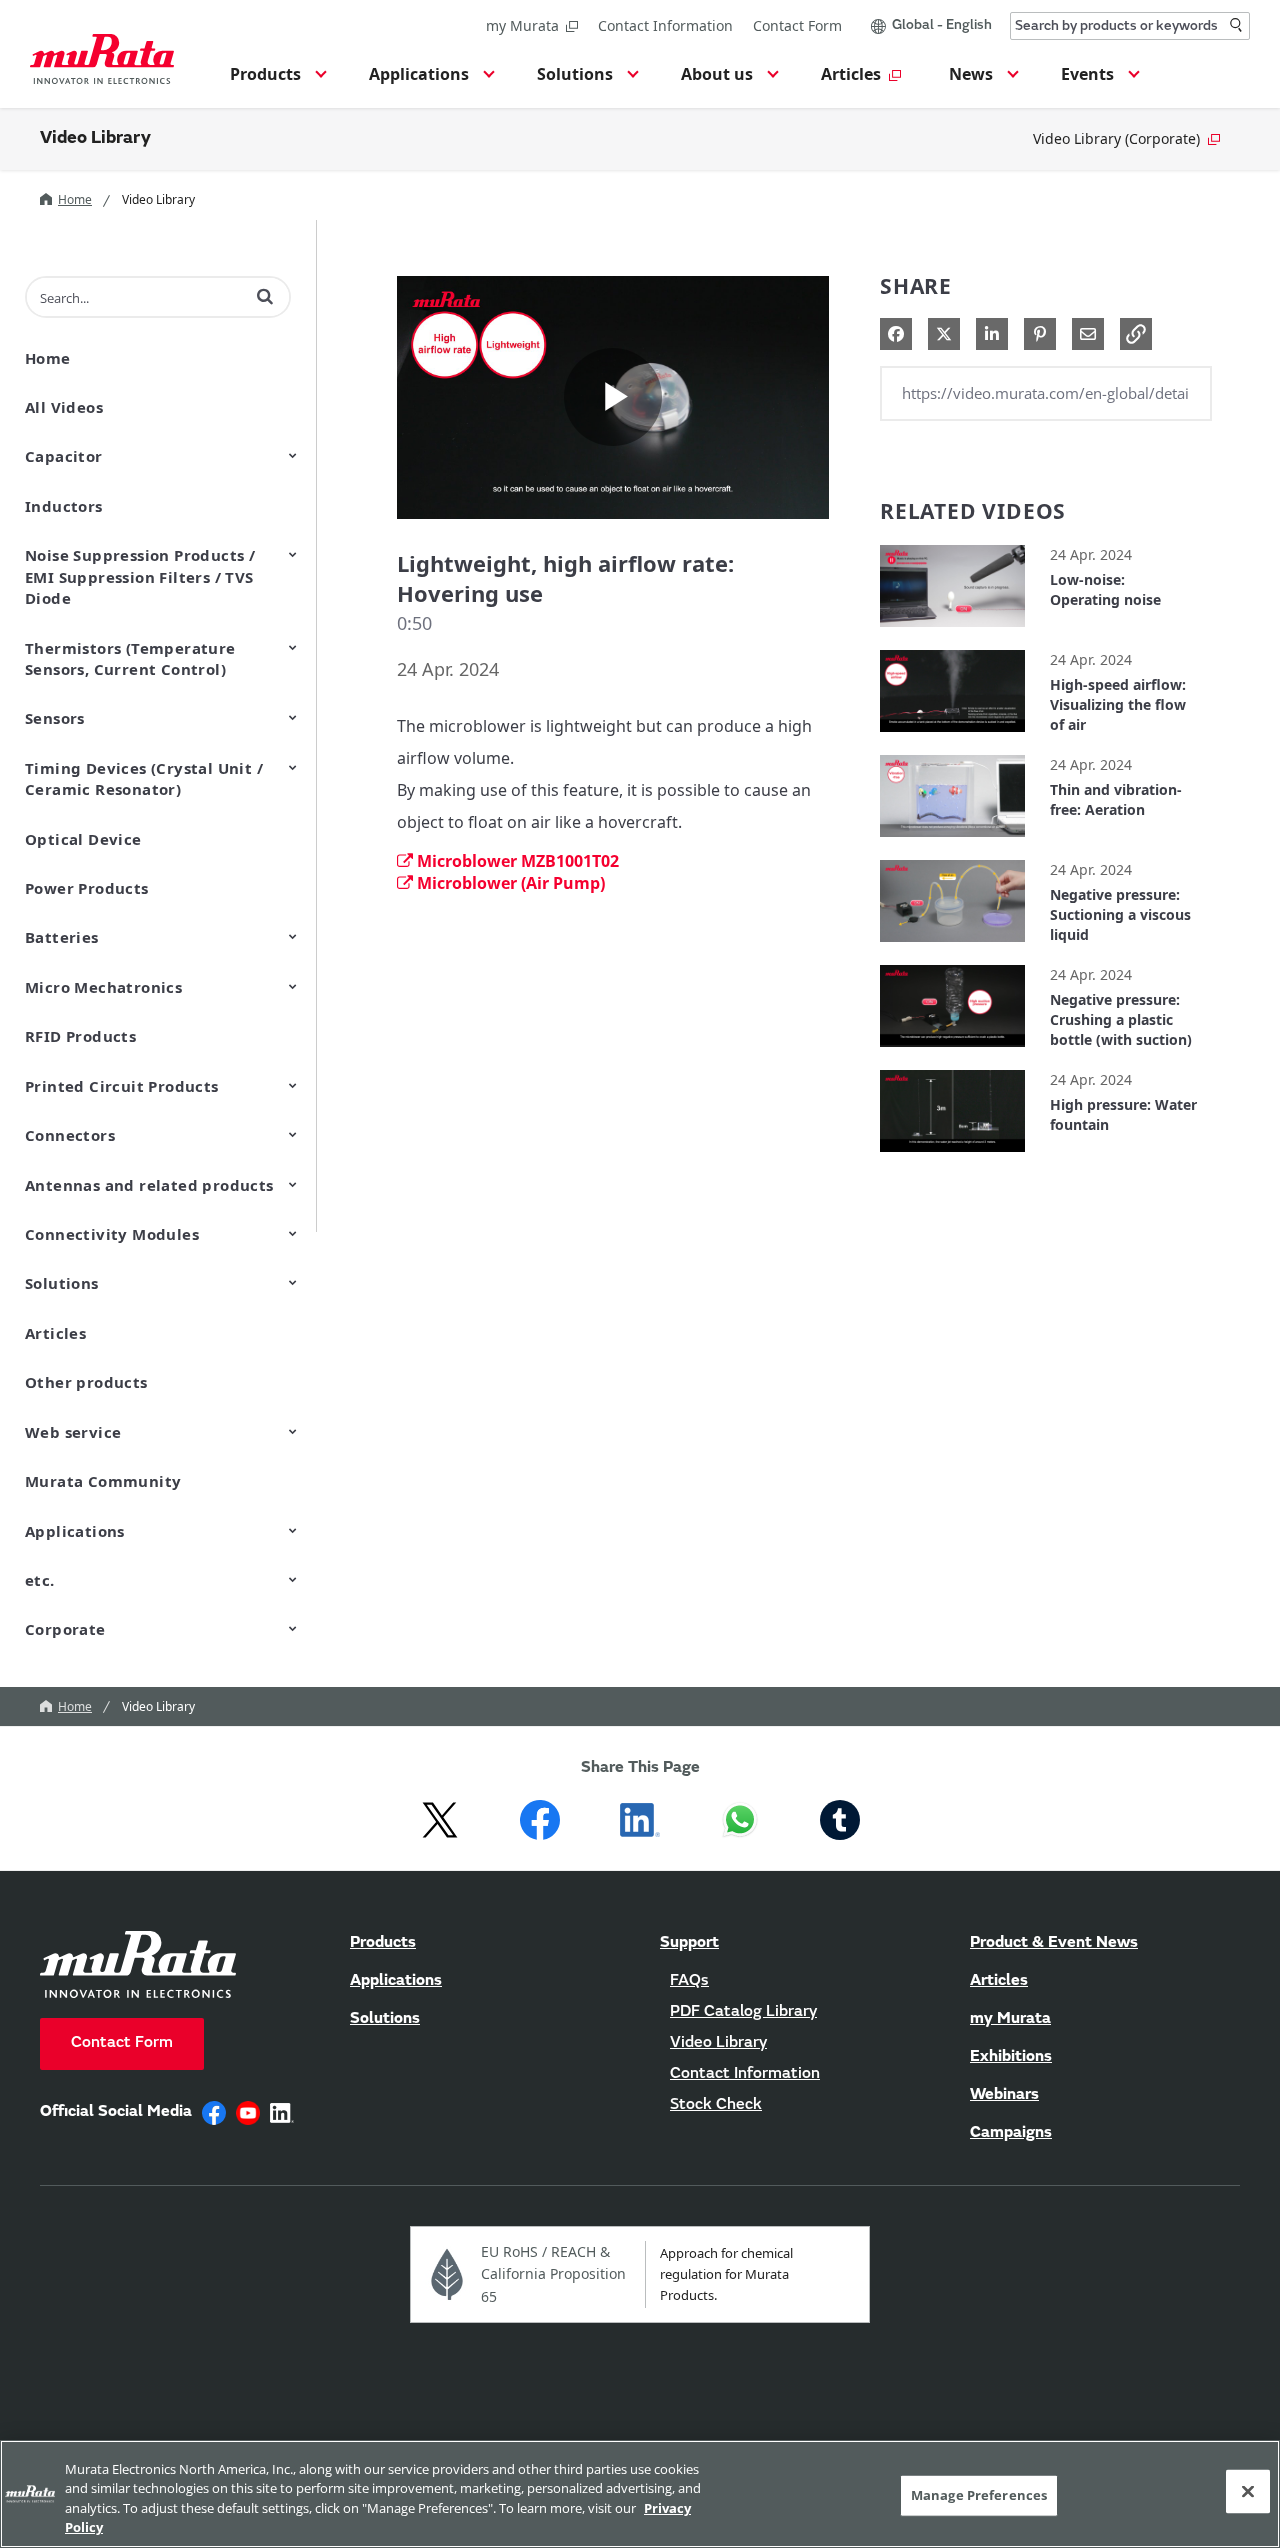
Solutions (62, 1283)
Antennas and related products (149, 1185)
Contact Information (665, 25)
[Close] (1248, 2491)
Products (383, 1943)
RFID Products (80, 1036)
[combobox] (1130, 26)
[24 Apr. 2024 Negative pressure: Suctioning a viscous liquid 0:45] (952, 946)
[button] (275, 80)
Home (75, 199)
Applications (75, 1531)
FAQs (689, 1981)
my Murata (522, 25)
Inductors (64, 506)
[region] (640, 2494)
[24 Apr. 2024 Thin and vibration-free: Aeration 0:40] (952, 841)
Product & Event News (1054, 1943)
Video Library (95, 139)
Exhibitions (1011, 2057)
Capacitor (64, 456)
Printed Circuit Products (122, 1086)
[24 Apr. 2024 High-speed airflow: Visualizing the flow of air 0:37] (952, 736)
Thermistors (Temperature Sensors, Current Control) (130, 658)
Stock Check (716, 2105)
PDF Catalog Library (743, 2012)
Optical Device (83, 839)
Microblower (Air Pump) (511, 883)
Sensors (55, 718)
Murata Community (103, 1481)
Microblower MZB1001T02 (518, 861)
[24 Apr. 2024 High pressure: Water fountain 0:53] (952, 1156)
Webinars (1004, 2095)
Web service (73, 1432)
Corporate (65, 1629)
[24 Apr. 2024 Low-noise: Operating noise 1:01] (952, 631)
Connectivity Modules (112, 1234)
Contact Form (797, 25)
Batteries (62, 937)
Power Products (87, 888)
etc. (40, 1580)
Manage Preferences (979, 2495)
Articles (55, 1333)
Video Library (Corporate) (1116, 138)
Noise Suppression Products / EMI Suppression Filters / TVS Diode (140, 576)
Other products (86, 1382)
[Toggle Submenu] (293, 455)
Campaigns (1011, 2133)
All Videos (64, 407)
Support (689, 1943)
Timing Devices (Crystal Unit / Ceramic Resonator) (144, 778)
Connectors (70, 1135)
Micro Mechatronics (103, 987)
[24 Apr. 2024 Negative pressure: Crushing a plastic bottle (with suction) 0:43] (952, 1051)
